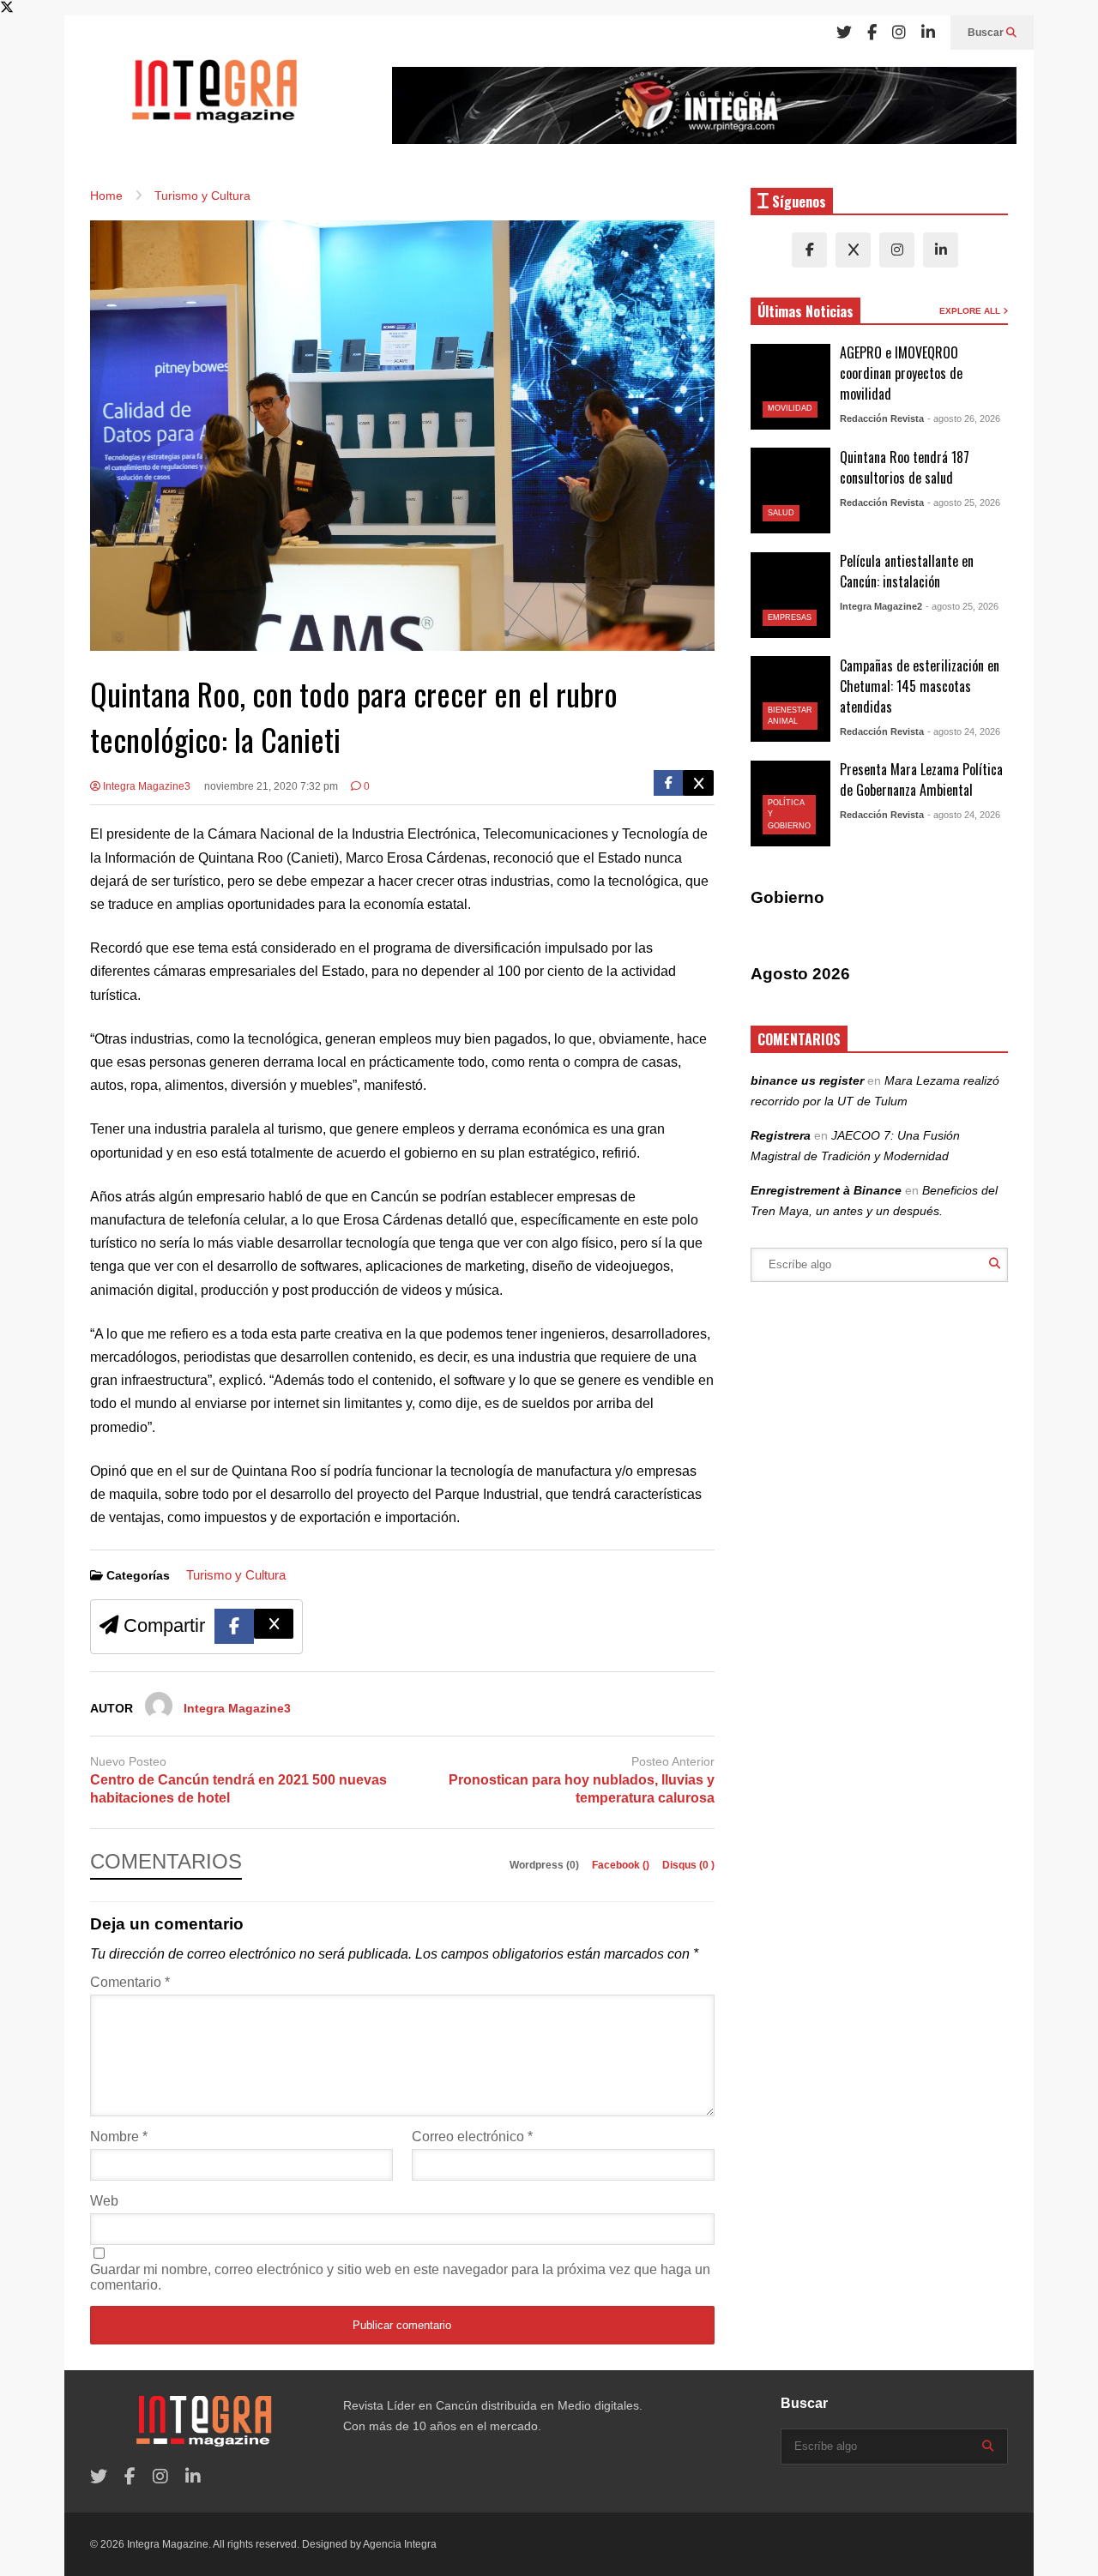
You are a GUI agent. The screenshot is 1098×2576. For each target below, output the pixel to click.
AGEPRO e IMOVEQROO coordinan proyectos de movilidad (901, 373)
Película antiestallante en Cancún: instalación (907, 571)
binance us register (807, 1080)
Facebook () (622, 1865)
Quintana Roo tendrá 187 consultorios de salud (905, 467)
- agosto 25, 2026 (964, 503)
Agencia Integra (400, 2544)
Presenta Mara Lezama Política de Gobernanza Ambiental (921, 779)
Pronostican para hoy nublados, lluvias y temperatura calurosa (582, 1789)
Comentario (130, 1982)
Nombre (119, 2137)
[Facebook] (872, 33)
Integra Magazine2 (881, 606)
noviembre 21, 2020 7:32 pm (271, 786)
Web (104, 2201)
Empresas (790, 617)
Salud (781, 513)
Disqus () (688, 1865)
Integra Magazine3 (145, 786)
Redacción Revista (882, 418)
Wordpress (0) (546, 1865)
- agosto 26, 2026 (964, 418)
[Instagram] (899, 33)
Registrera (781, 1135)
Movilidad (790, 408)
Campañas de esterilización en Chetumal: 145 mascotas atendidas (920, 686)
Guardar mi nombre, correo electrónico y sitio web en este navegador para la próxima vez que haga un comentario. (400, 2277)
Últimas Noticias (805, 311)
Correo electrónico (472, 2137)
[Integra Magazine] (214, 99)
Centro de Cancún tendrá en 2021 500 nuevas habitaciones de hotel (238, 1789)
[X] (853, 250)
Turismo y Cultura (236, 1575)
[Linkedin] (928, 33)
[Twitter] (844, 33)
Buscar (987, 33)
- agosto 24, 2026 (964, 731)
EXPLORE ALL (971, 311)
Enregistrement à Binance (826, 1190)
